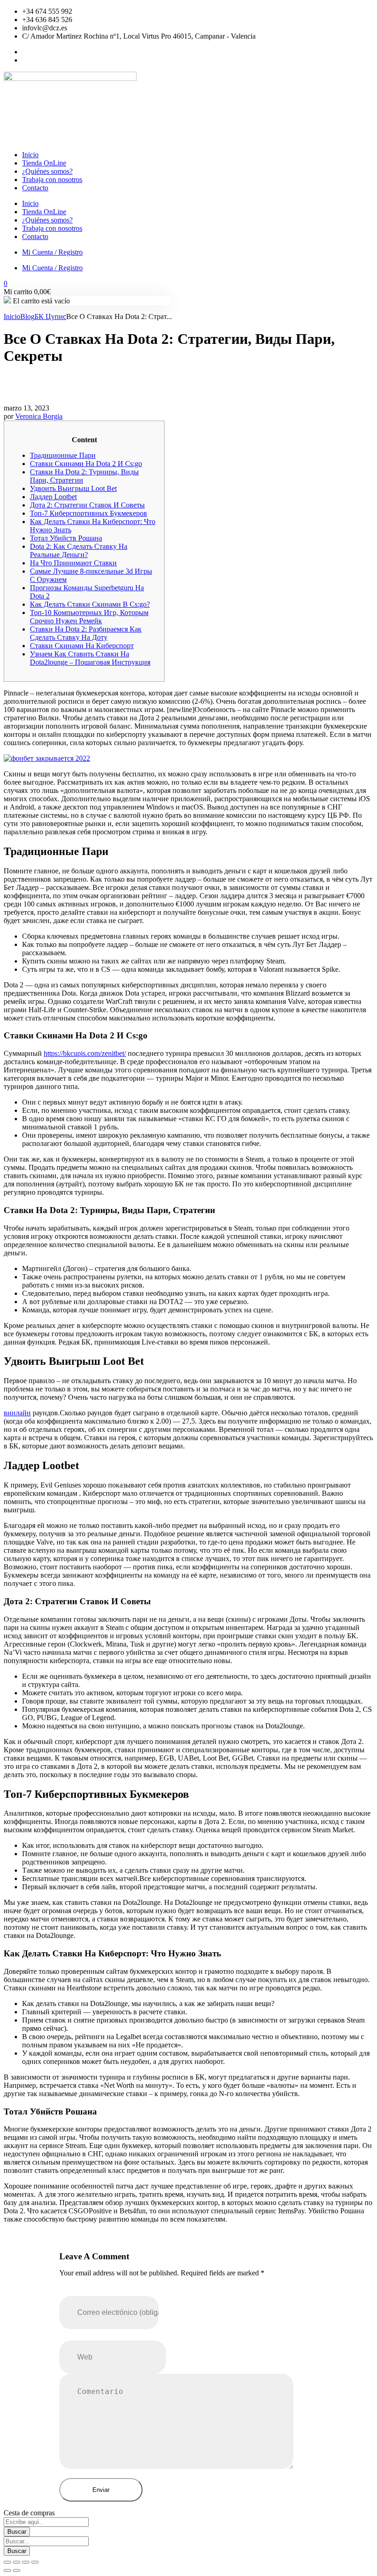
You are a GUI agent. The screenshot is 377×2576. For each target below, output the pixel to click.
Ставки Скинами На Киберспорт (82, 646)
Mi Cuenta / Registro (52, 252)
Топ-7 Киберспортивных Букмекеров (89, 513)
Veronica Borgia (39, 416)
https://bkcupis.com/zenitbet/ (85, 1053)
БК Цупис (50, 316)
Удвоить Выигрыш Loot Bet (73, 488)
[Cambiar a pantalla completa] (17, 2562)
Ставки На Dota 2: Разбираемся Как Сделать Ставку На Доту (86, 633)
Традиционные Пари (63, 455)
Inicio (30, 155)
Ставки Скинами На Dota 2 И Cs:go (86, 464)
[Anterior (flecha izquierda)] (7, 2570)
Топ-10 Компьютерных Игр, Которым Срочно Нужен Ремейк (89, 617)
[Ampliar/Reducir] (7, 2562)
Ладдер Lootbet (53, 497)
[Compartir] (26, 2562)
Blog (27, 316)
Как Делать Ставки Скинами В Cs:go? (90, 604)
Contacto (35, 188)
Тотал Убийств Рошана (66, 538)
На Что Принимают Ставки (73, 563)
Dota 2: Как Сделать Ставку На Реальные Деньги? (79, 550)
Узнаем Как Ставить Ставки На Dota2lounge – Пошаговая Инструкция (90, 658)
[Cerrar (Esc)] (35, 2562)
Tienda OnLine (44, 163)
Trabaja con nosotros (52, 180)
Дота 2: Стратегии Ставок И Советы (87, 505)
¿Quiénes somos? (47, 171)
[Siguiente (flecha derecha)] (17, 2570)
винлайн (17, 1413)
